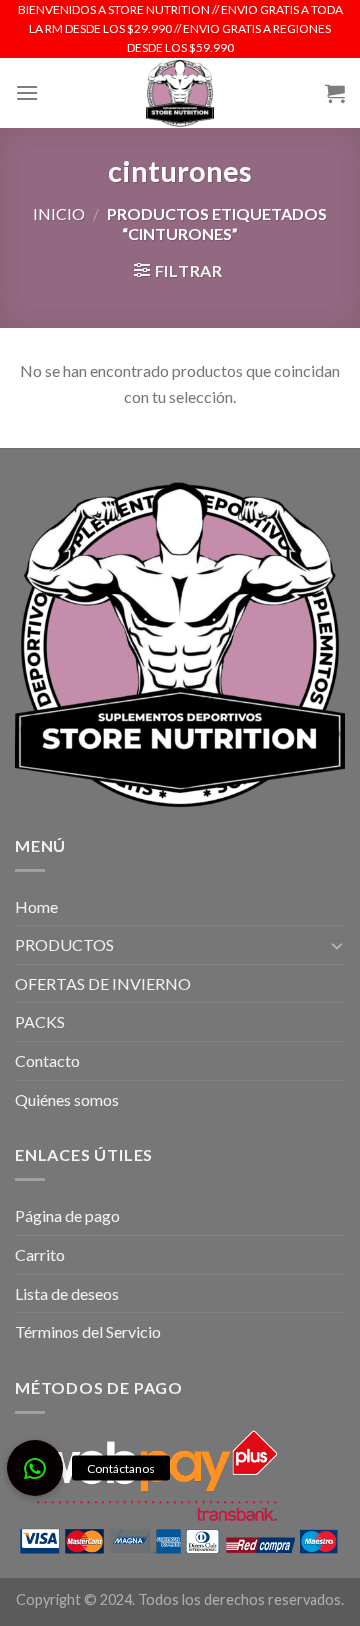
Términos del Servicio (88, 1331)
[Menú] (27, 92)
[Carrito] (335, 93)
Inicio (59, 213)
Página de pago (67, 1215)
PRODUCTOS (64, 944)
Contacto (47, 1060)
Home (36, 906)
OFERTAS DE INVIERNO (103, 983)
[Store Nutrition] (180, 93)
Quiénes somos (67, 1099)
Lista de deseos (67, 1293)
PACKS (40, 1021)
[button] (35, 1468)
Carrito (40, 1254)
